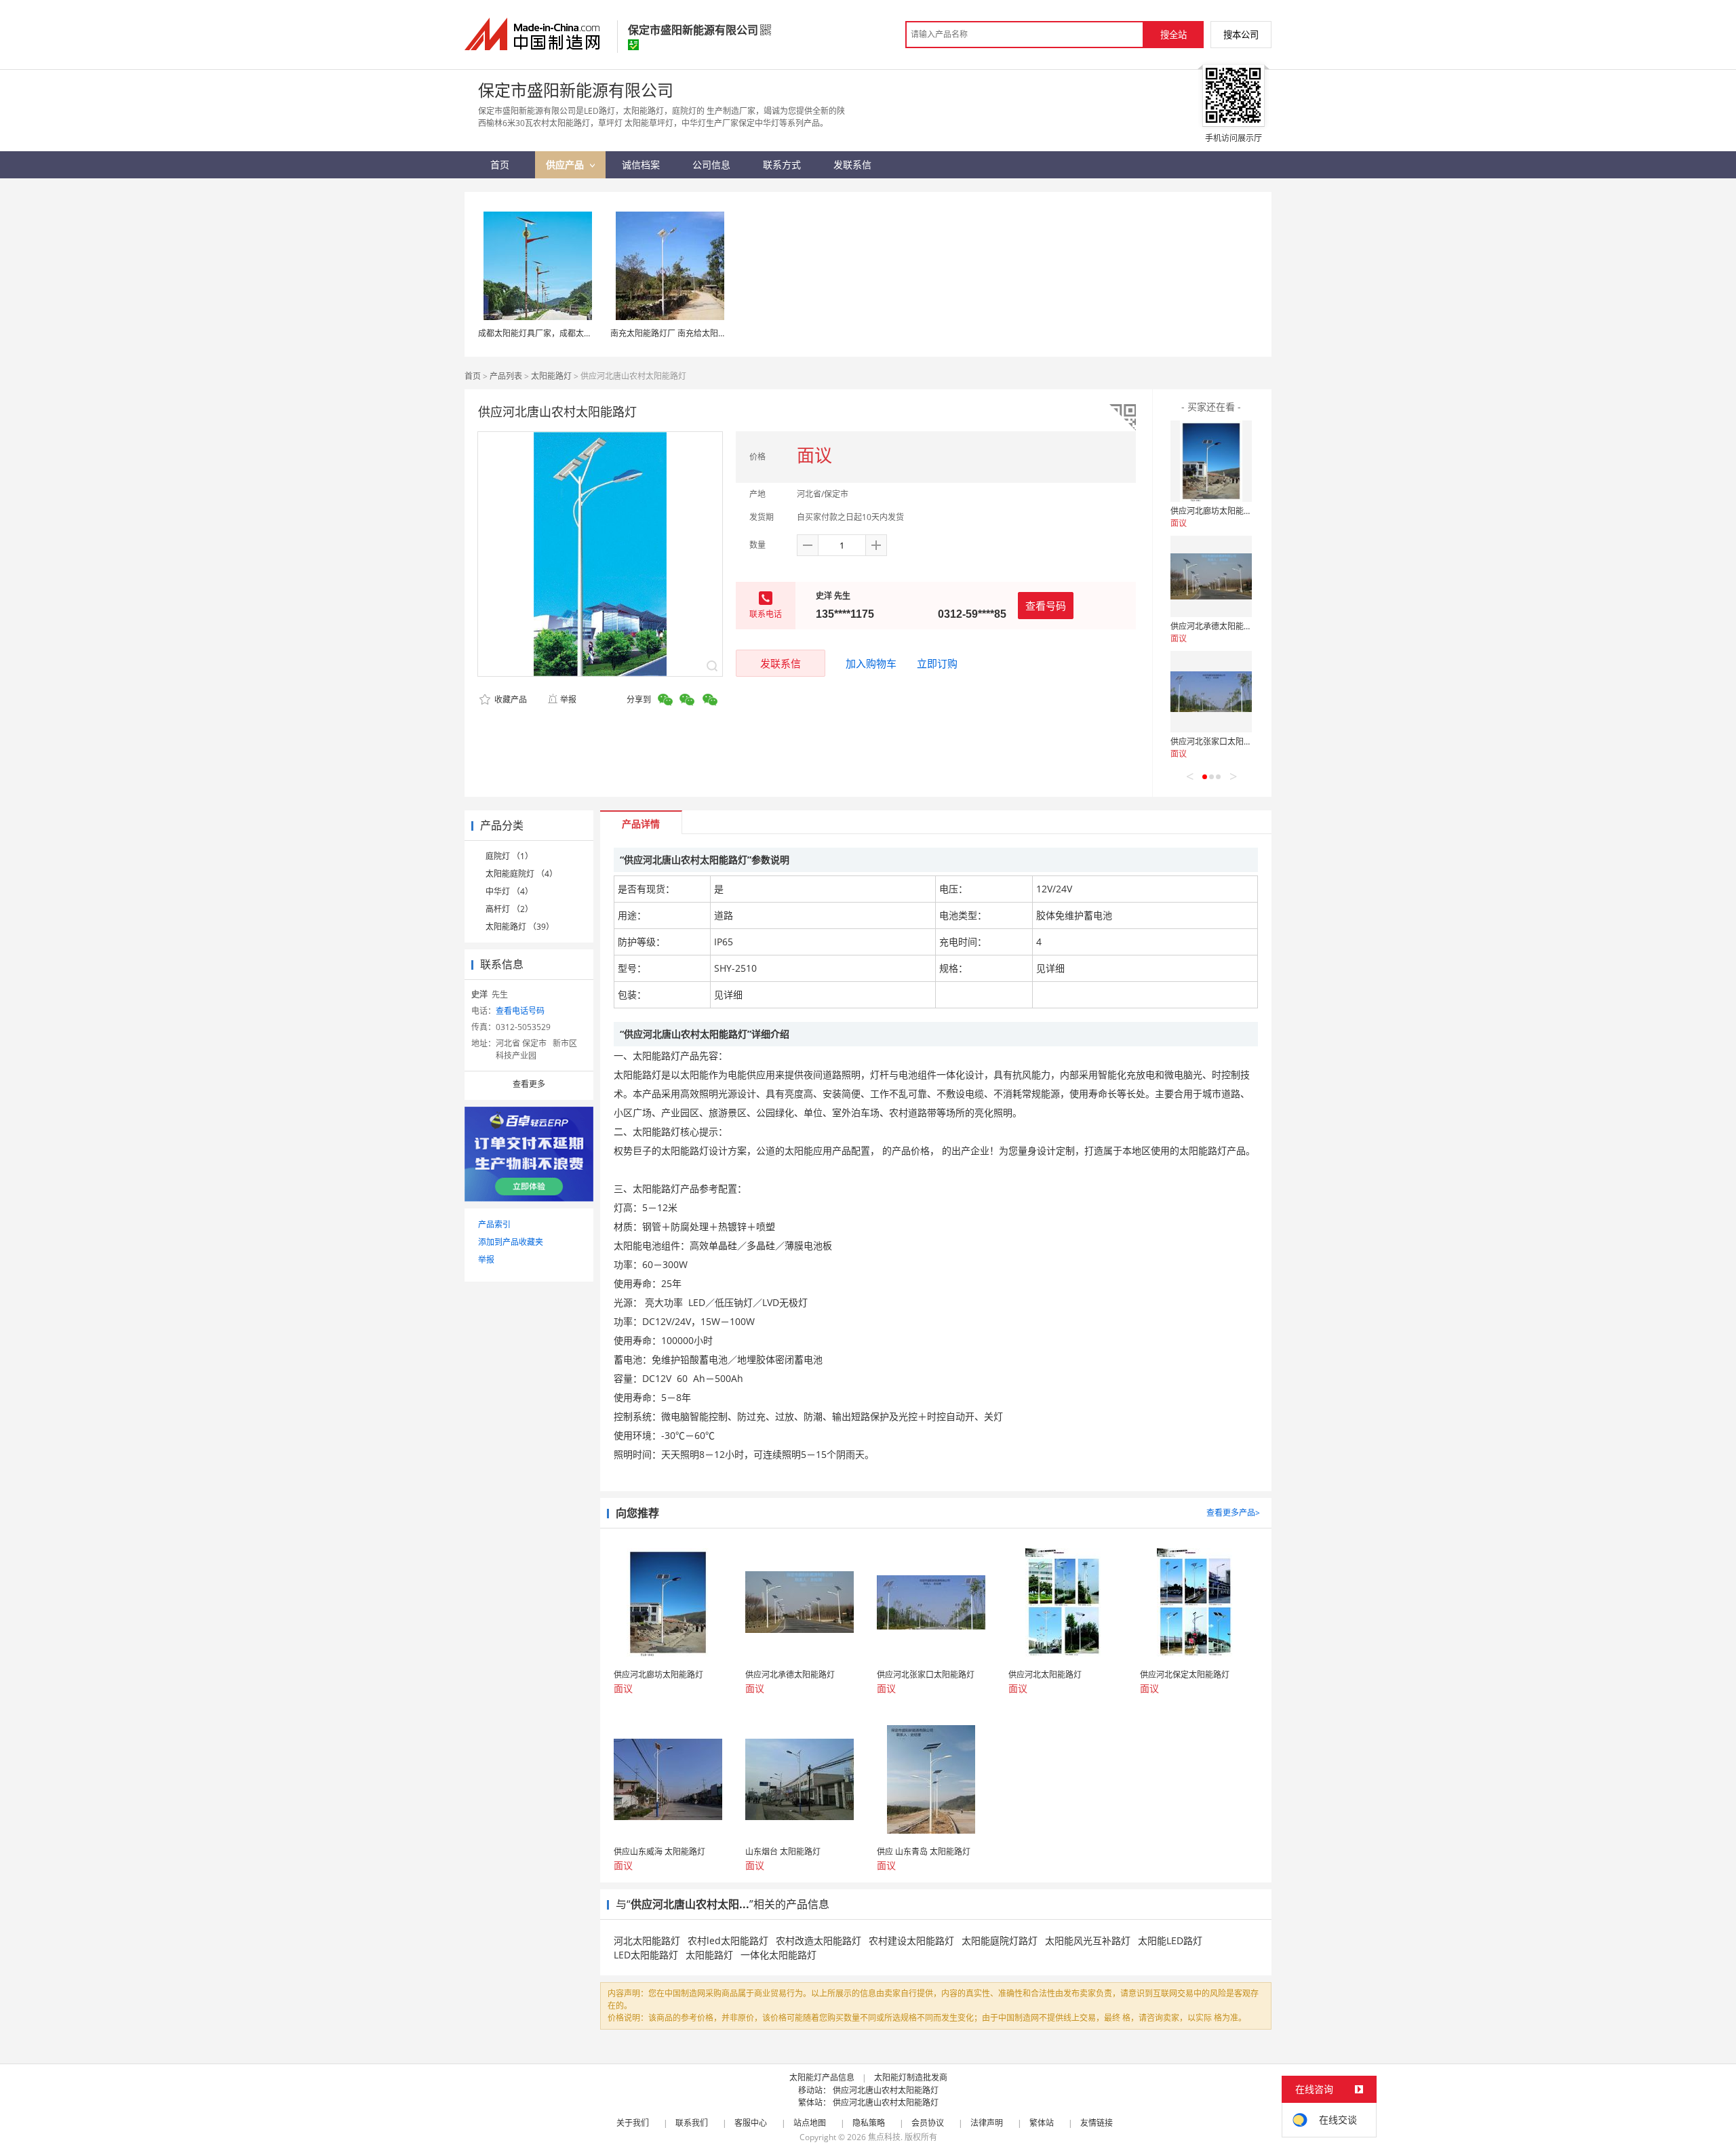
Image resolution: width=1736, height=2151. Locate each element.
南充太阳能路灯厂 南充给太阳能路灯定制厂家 (693, 333)
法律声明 (987, 2123)
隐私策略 (869, 2123)
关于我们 (633, 2123)
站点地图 (810, 2123)
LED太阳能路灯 (646, 1955)
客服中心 (751, 2123)
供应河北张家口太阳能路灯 (1219, 742)
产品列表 (506, 376)
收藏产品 (510, 699)
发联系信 (781, 663)
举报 (568, 699)
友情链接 (1097, 2123)
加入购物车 (871, 663)
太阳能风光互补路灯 (1088, 1940)
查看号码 (1046, 606)
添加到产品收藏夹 (511, 1242)
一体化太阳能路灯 (778, 1955)
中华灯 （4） (509, 891)
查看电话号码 (520, 1011)
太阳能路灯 (551, 376)
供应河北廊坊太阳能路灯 (1215, 511)
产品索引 (494, 1224)
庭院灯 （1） (509, 856)
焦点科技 (884, 2137)
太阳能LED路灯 (1170, 1940)
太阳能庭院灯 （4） (521, 874)
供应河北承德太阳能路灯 (1215, 626)
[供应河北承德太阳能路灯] (1211, 576)
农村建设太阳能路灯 (911, 1940)
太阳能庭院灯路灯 (1000, 1940)
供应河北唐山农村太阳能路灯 (886, 2090)
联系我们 (692, 2123)
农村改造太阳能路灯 (818, 1940)
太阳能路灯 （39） (520, 927)
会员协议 (928, 2123)
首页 (473, 376)
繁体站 (1042, 2123)
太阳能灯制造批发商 (911, 2077)
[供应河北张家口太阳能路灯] (1211, 692)
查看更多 (529, 1084)
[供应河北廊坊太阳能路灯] (1211, 461)
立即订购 (937, 663)
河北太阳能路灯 (647, 1940)
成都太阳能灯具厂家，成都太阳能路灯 (547, 333)
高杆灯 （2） (509, 909)
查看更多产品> (1233, 1513)
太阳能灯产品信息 (822, 2077)
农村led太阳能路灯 (728, 1940)
